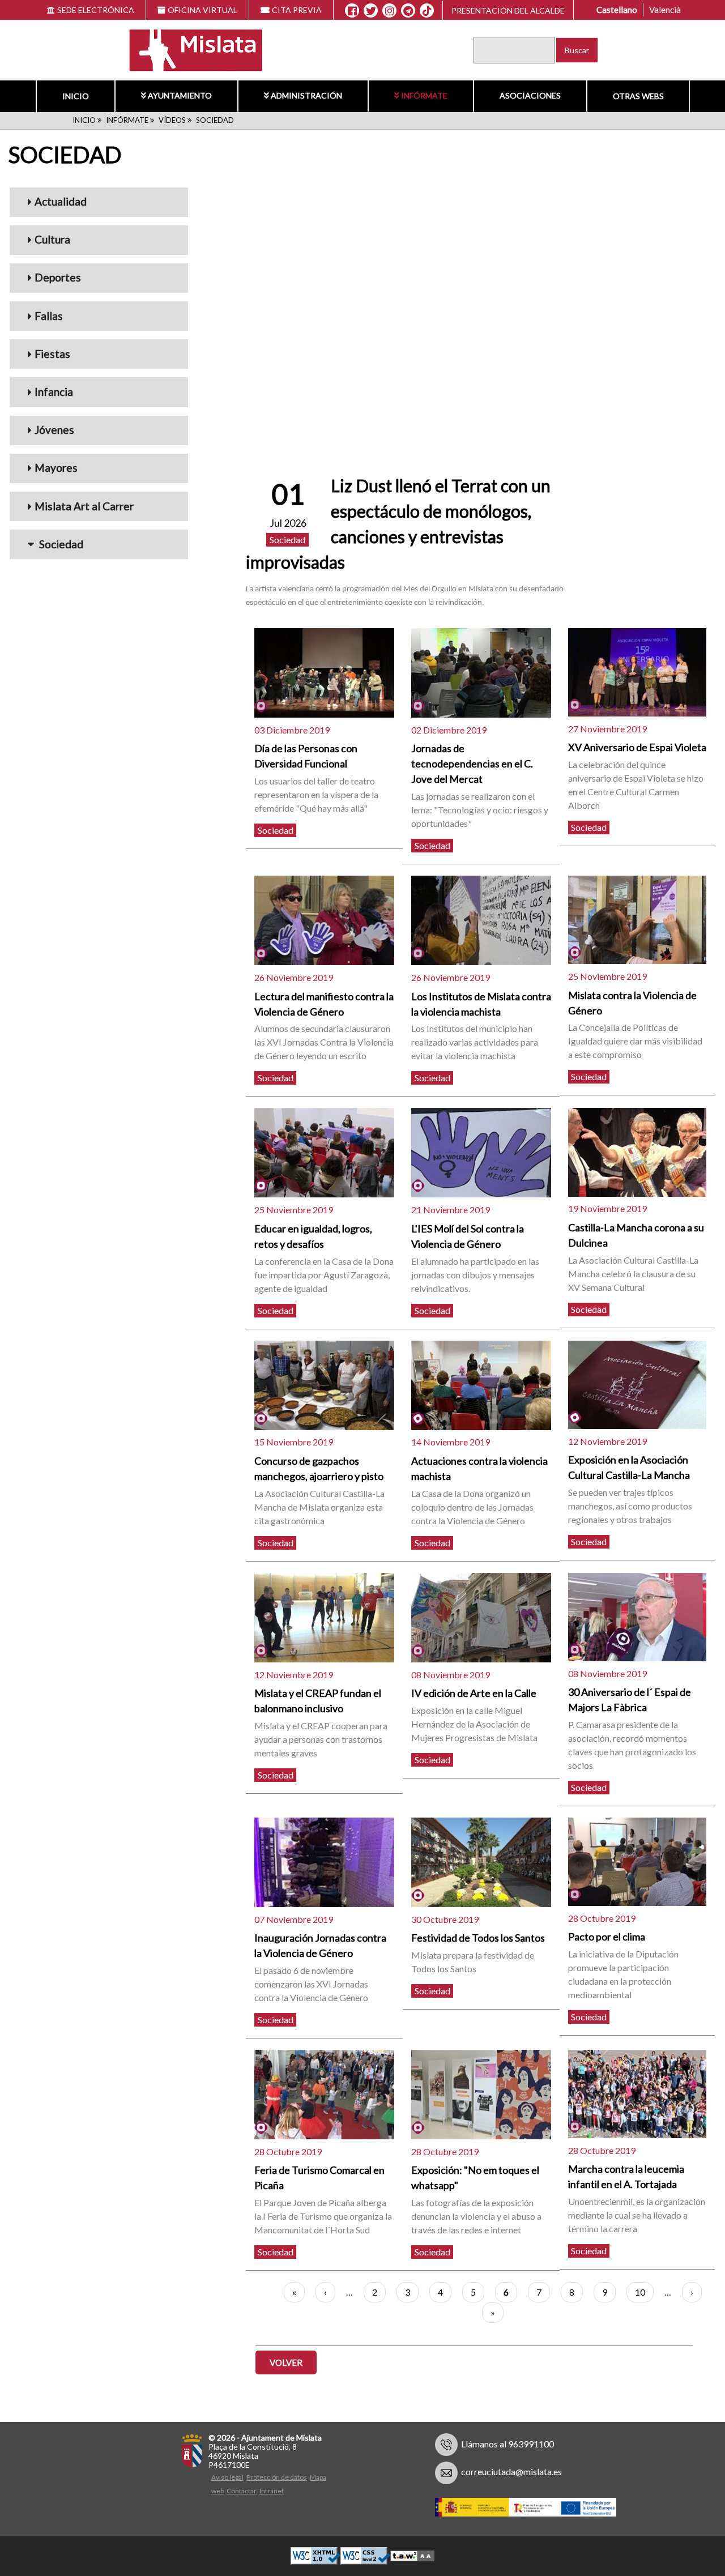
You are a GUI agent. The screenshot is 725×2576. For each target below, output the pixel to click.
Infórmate (424, 95)
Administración (306, 95)
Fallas (49, 316)
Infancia (54, 392)
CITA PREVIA (297, 10)
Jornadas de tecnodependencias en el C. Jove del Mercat (472, 764)
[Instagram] (389, 11)
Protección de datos (277, 2477)
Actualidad (61, 201)
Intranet (272, 2491)
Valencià (665, 10)
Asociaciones (530, 95)
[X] (371, 11)
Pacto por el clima (607, 1937)
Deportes (58, 277)
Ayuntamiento (180, 95)
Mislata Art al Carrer (84, 506)
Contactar (242, 2491)
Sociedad (60, 544)
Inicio (76, 96)
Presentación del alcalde (508, 10)
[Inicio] (188, 49)
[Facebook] (352, 11)
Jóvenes (54, 430)
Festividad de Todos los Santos (478, 1938)
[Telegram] (408, 11)
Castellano (617, 10)
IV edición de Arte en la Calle (474, 1693)
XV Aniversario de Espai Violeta (637, 747)
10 (644, 2292)
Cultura (52, 239)
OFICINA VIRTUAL (202, 10)
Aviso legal (227, 2477)
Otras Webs (638, 96)
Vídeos (172, 120)
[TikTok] (427, 11)
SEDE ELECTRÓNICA (96, 10)
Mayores (56, 468)
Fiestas (52, 354)
